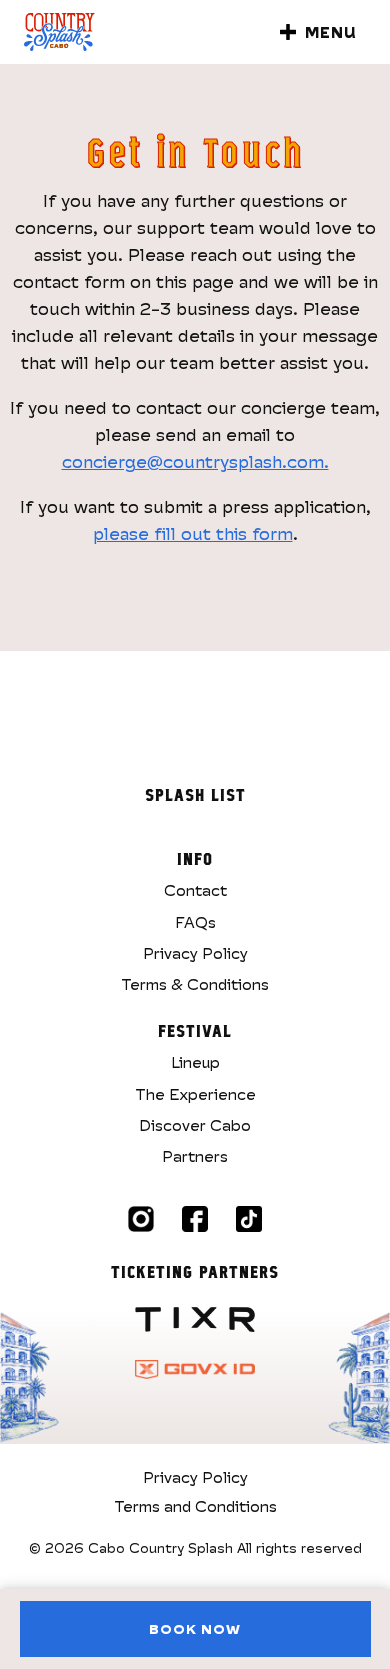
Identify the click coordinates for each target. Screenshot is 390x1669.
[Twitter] (249, 1219)
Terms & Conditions (195, 984)
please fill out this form (193, 533)
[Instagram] (141, 1219)
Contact (195, 890)
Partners (195, 1156)
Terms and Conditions (195, 1506)
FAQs (195, 922)
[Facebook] (195, 1219)
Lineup (195, 1062)
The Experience (195, 1094)
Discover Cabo (195, 1125)
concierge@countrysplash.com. (195, 461)
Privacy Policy (195, 953)
